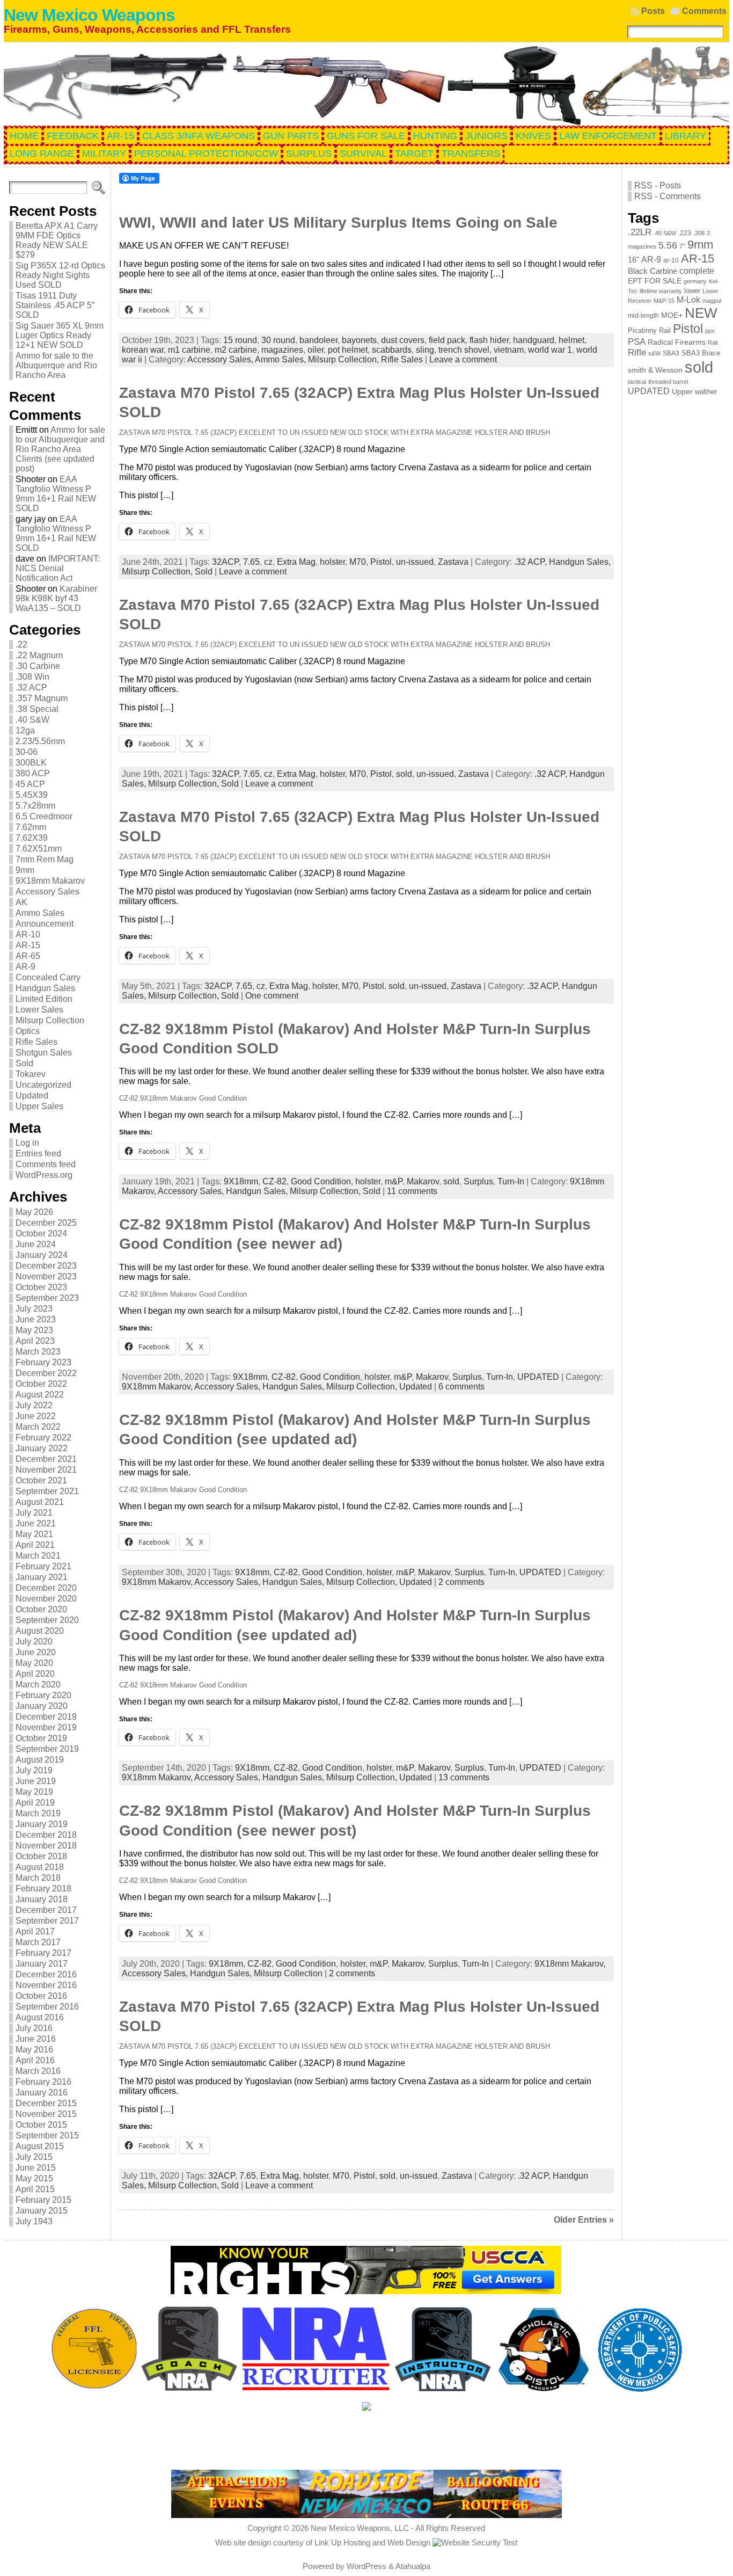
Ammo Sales (40, 913)
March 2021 (38, 1556)
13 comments (464, 1777)
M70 (358, 562)
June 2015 (36, 2168)
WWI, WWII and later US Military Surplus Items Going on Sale (338, 223)
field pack (447, 340)
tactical (637, 382)
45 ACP (30, 784)
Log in (27, 1143)
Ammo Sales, (281, 359)
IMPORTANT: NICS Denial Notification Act (58, 568)
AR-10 (28, 934)
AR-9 (25, 967)
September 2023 (47, 1298)
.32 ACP (31, 687)
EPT (635, 281)
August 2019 (40, 1760)
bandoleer (318, 340)
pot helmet (348, 350)
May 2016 (34, 2050)
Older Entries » (584, 2220)
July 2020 (34, 1642)
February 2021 (43, 1566)
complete (697, 271)
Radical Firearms (677, 342)
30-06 (27, 752)
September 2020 (47, 1620)
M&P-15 (664, 301)
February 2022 (43, 1438)
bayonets (359, 340)
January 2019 (42, 1824)
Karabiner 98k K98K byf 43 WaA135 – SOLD (56, 598)
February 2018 (43, 1889)
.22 (21, 645)
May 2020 (34, 1663)
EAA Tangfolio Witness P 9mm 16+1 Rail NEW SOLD (56, 494)
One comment (272, 996)
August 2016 (40, 2017)
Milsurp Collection (50, 1020)
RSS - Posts (658, 185)
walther (706, 392)
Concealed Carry (48, 977)
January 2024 (42, 1255)
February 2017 (43, 1953)
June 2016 (36, 2039)
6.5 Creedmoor (44, 816)
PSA (637, 341)
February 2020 (43, 1695)
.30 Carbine (38, 666)
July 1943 (34, 2221)
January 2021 (42, 1577)
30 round (278, 340)
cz (268, 562)
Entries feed (38, 1154)
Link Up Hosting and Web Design (372, 2542)
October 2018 (41, 1856)
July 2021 (34, 1513)
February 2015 (43, 2200)
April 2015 (35, 2189)
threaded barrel (668, 382)
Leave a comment (463, 359)
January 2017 (42, 1964)
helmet (571, 340)
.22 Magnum (39, 655)
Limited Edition (44, 999)
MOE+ (672, 315)
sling (425, 350)
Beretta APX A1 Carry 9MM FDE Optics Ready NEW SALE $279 (57, 240)
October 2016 (41, 1996)
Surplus (478, 1181)
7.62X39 (32, 838)
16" (633, 260)
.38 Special (37, 709)
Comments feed (46, 1164)
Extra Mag (296, 562)
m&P (394, 1181)
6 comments (461, 1387)
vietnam (509, 350)
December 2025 (46, 1223)
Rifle (637, 352)
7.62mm (31, 827)
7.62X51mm (39, 849)
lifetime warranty (661, 291)
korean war (143, 350)
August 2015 (40, 2146)
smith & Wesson (655, 370)
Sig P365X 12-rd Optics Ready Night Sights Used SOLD (60, 275)
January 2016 (42, 2093)
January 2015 (42, 2211)
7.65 (251, 562)
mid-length (643, 316)
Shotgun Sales (44, 1053)
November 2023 (46, 1276)
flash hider (489, 340)
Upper (682, 392)
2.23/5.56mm (40, 741)
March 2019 (38, 1813)
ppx (710, 331)
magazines (282, 350)
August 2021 (40, 1502)
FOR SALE (663, 281)
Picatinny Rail (649, 330)
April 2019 (35, 1803)
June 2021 (36, 1523)
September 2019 (47, 1749)
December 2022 (46, 1373)
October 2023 (41, 1287)
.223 (685, 233)
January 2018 (42, 1899)
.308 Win (32, 677)
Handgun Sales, (580, 562)
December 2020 (46, 1588)
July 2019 (34, 1770)
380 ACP (33, 773)
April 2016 (35, 2060)
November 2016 (46, 1985)
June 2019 (36, 1781)
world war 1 (550, 350)
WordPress (366, 2566)
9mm (25, 870)
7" (682, 246)
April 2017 (35, 1931)
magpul (712, 301)
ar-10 (671, 260)
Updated (32, 1096)
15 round (240, 340)
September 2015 (47, 2135)
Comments (704, 11)
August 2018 (40, 1867)
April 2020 (35, 1674)
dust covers (403, 340)
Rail (713, 343)
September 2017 (47, 1921)
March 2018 (38, 1878)
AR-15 (28, 945)
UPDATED (538, 1377)
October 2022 (41, 1384)
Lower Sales (39, 1010)
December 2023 (46, 1266)
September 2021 (47, 1491)
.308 (699, 233)
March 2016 (38, 2071)
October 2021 (41, 1480)
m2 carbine (236, 350)
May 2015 (34, 2178)
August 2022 (40, 1395)
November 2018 (46, 1846)
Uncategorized (43, 1085)
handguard (534, 340)
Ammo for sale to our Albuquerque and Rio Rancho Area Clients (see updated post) (60, 449)
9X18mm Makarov (50, 881)
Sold (24, 1063)
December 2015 (46, 2103)
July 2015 (34, 2157)
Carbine (664, 271)
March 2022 (38, 1427)
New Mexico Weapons (89, 15)
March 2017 (38, 1942)
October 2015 (41, 2125)
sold (404, 774)
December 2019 (46, 1717)
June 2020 (36, 1652)
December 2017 (46, 1910)
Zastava (453, 562)
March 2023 (38, 1352)
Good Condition (321, 1181)
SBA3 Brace (701, 353)
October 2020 (41, 1609)
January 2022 (42, 1448)
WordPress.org (44, 1175)
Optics (28, 1031)
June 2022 (36, 1416)
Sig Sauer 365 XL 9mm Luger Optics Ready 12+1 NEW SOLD (60, 335)
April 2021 (35, 1545)
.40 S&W (32, 720)
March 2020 (38, 1684)
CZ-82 (274, 1181)
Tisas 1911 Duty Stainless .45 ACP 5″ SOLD (55, 305)
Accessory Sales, (221, 359)
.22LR (640, 232)
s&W (654, 353)
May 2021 (34, 1534)
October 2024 (41, 1234)
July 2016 (34, 2028)
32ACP (225, 562)
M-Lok (688, 300)
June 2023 (36, 1319)
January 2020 (42, 1706)
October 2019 (41, 1738)
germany (695, 281)
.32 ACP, (532, 562)
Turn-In (511, 1181)
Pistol (381, 562)
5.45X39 (32, 795)
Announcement (45, 924)
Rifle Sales (36, 1042)
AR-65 (28, 956)
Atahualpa (413, 2566)
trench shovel (464, 350)
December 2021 (46, 1459)
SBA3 (671, 353)
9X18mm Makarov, (158, 1387)
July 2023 (34, 1309)
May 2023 (34, 1330)
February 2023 (43, 1362)
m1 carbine (189, 350)
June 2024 (36, 1244)
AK (21, 902)
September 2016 (47, 2007)
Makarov (423, 1181)
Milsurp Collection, (344, 359)
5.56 (668, 245)
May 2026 (34, 1212)
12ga (25, 730)
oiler (316, 350)
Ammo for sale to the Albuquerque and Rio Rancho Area (56, 365)
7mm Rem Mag (45, 859)
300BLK (31, 763)
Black (638, 271)
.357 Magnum (42, 698)
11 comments (412, 1191)
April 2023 (35, 1341)
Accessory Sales (47, 892)
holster (332, 562)
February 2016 (43, 2082)
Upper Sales (39, 1106)
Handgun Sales (45, 988)
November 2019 (46, 1727)
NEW (701, 313)
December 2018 (46, 1835)
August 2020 (40, 1631)
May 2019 (34, 1792)
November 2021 (46, 1470)
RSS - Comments (668, 196)
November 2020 (46, 1599)
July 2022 (34, 1405)
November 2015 (46, 2114)
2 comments (461, 1582)
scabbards (392, 350)
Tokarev (31, 1074)
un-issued (415, 562)
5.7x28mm (35, 806)
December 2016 (46, 1974)
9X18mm (241, 1181)
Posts (653, 11)
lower (692, 291)
